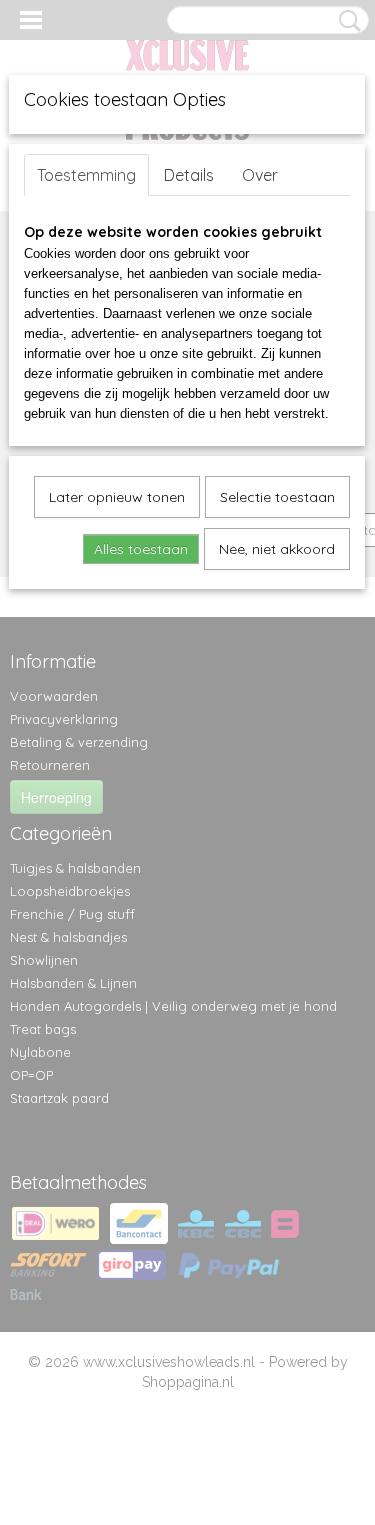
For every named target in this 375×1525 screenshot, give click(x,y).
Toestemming (86, 175)
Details (189, 175)
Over (260, 175)
